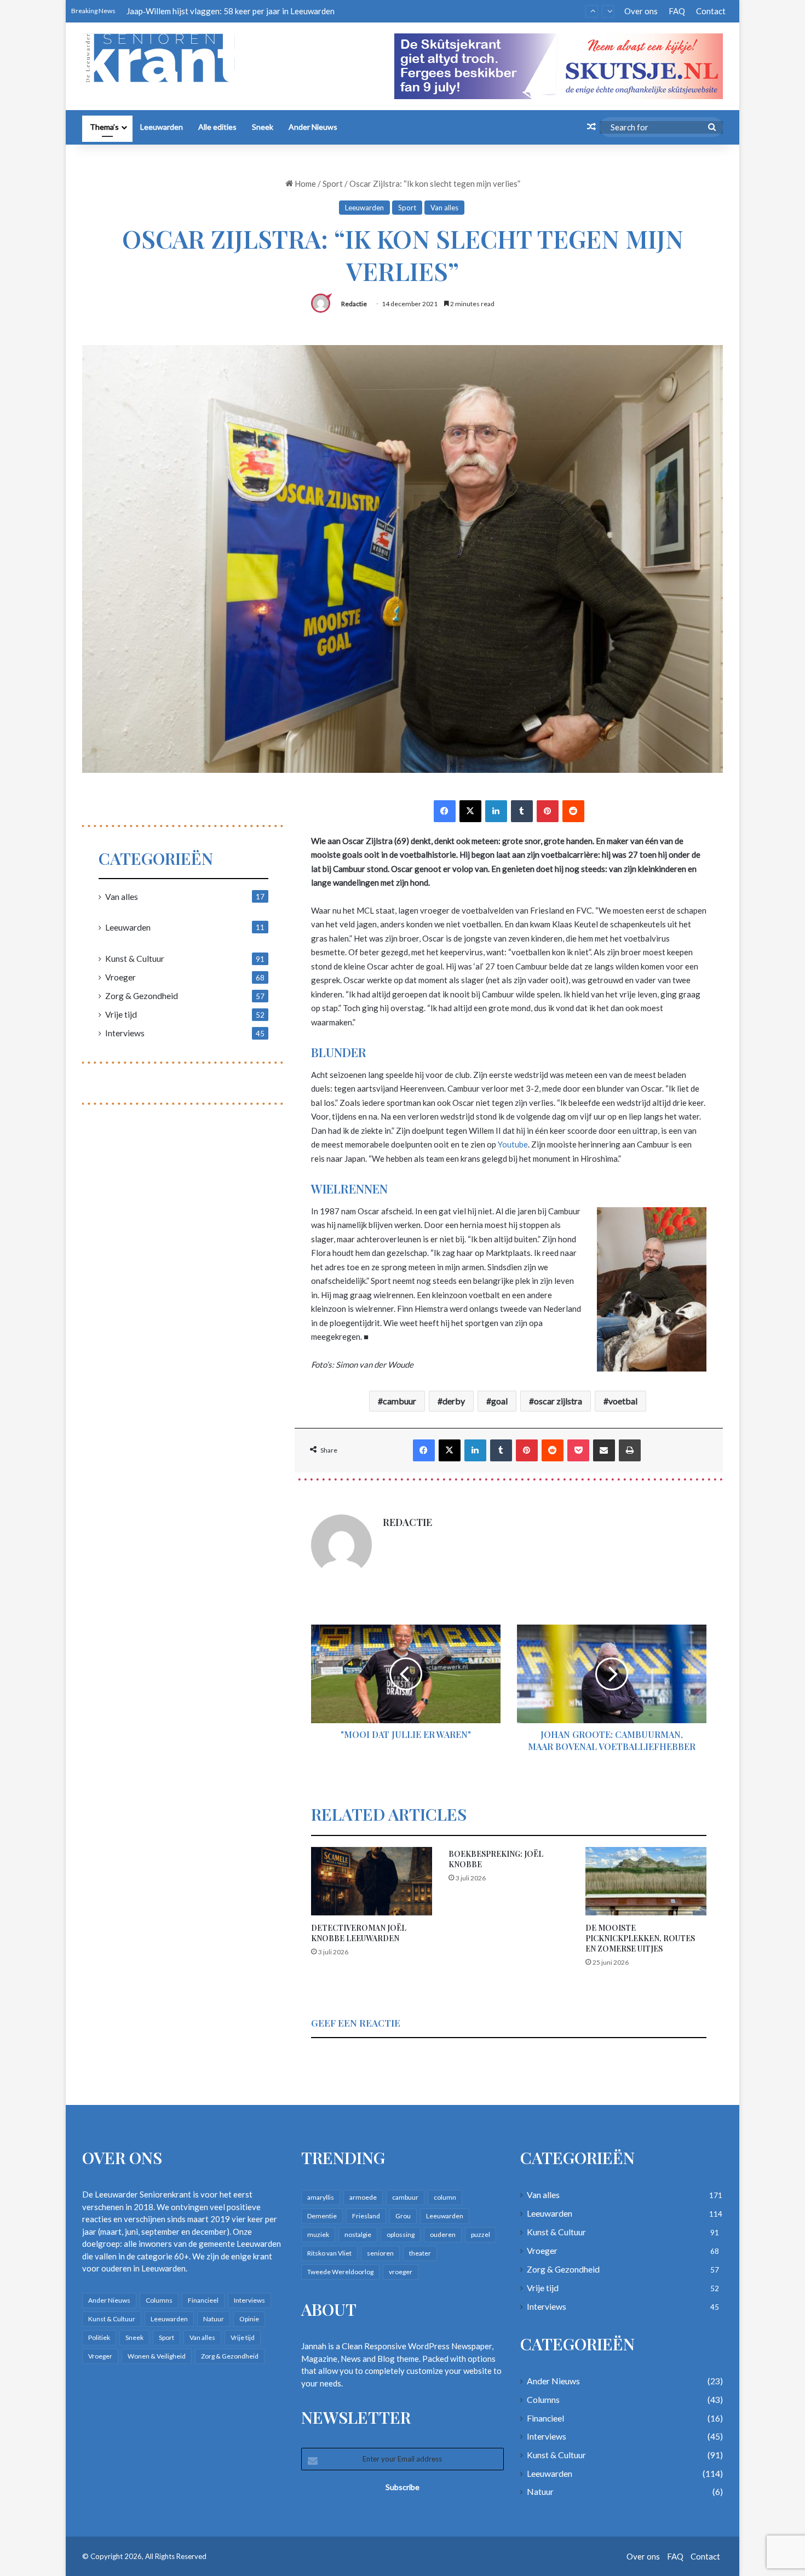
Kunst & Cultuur (135, 956)
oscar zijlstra (558, 1399)
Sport (333, 181)
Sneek (263, 125)
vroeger (401, 2270)
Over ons (641, 11)
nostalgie (358, 2232)
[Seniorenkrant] (163, 58)
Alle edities (217, 125)
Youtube (513, 1142)
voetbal (623, 1399)
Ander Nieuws (313, 125)
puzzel (481, 2232)
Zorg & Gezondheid (142, 993)
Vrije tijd (121, 1011)
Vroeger (120, 974)
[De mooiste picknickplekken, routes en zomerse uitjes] (646, 1879)
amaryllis (321, 2195)
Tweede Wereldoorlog (340, 2270)
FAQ (677, 11)
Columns (159, 2297)
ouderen (443, 2232)
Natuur (214, 2316)
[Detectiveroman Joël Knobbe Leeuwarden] (372, 1879)
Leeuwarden (162, 125)
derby (454, 1399)
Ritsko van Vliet (329, 2251)
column (445, 2195)
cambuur (399, 1399)
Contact (711, 11)
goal (499, 1399)
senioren (380, 2251)
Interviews (125, 1030)
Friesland (366, 2214)
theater (420, 2251)
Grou (403, 2214)
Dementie (322, 2214)
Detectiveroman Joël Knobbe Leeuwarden (359, 1930)
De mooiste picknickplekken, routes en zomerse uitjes (640, 1935)
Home (304, 181)
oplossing (401, 2232)
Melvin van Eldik (156, 11)
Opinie (249, 2316)
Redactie (354, 302)
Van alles (444, 205)
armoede (363, 2195)
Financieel (203, 2297)
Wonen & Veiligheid (157, 2353)
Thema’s (104, 125)
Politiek (99, 2335)
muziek (318, 2232)
